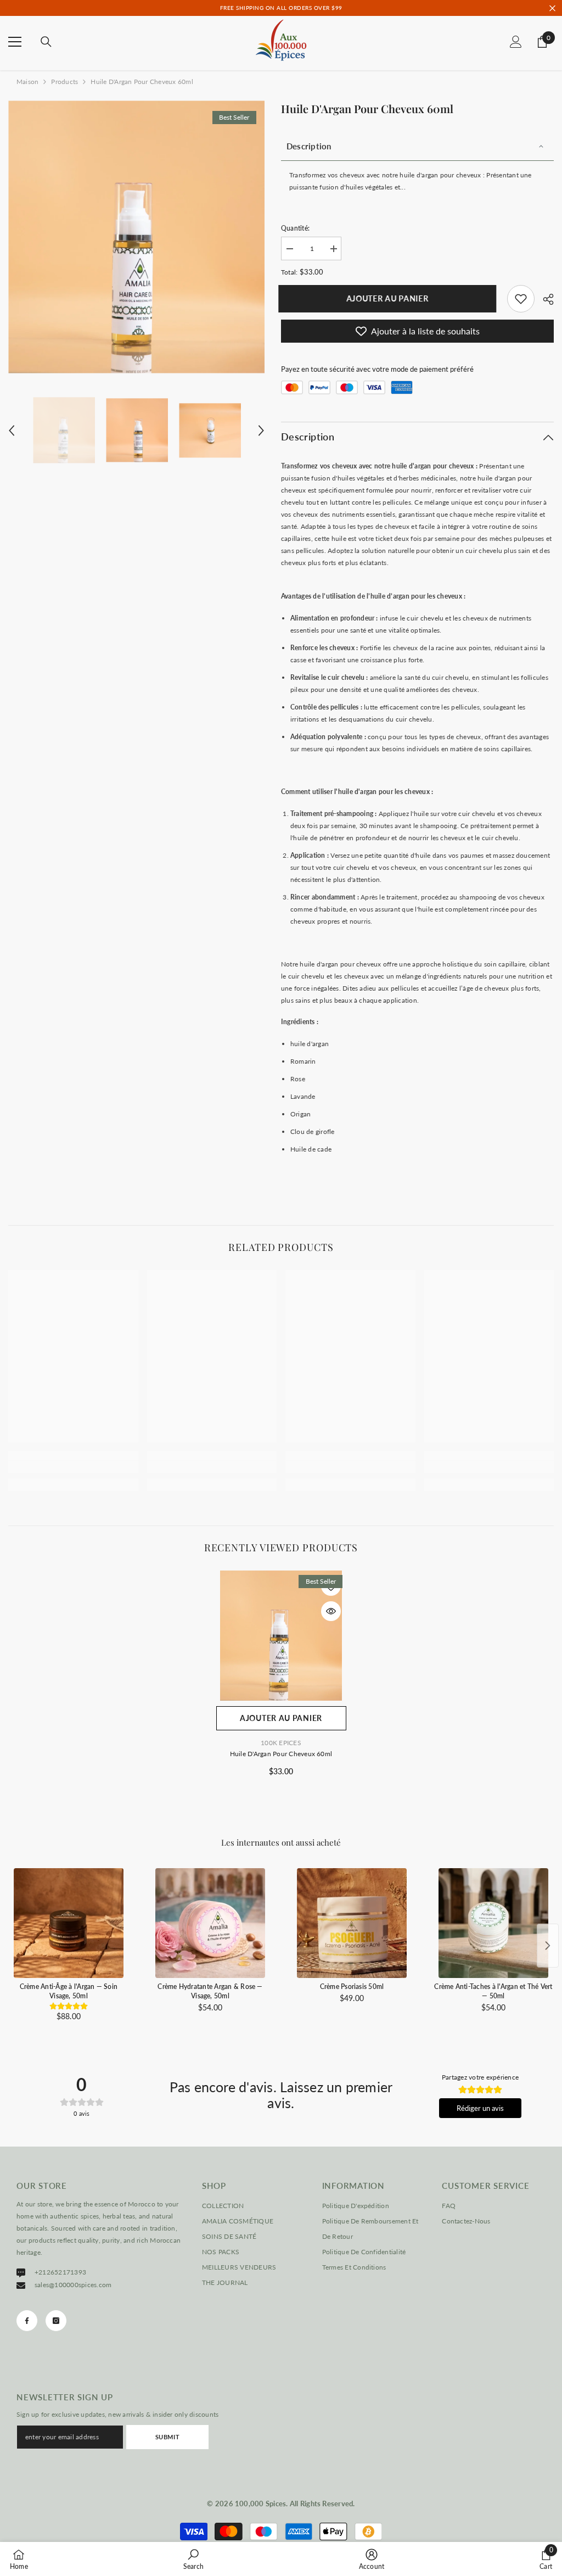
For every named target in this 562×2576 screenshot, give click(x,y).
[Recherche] (46, 42)
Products (64, 82)
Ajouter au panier (390, 298)
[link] (521, 299)
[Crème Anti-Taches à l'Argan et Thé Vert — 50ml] (493, 1923)
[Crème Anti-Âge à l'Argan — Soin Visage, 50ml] (69, 1923)
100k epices (281, 1743)
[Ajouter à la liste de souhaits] (331, 1586)
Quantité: (295, 228)
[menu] (15, 42)
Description (309, 146)
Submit (167, 2437)
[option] (136, 237)
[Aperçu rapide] (331, 1611)
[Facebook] (27, 2321)
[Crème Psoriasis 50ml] (352, 1923)
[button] (12, 431)
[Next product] (548, 1946)
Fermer (552, 8)
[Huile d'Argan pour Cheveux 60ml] (281, 1636)
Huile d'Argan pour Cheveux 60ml (281, 1754)
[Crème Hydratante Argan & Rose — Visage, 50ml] (210, 1923)
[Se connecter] (516, 42)
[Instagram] (56, 2321)
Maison (27, 82)
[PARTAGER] (544, 299)
